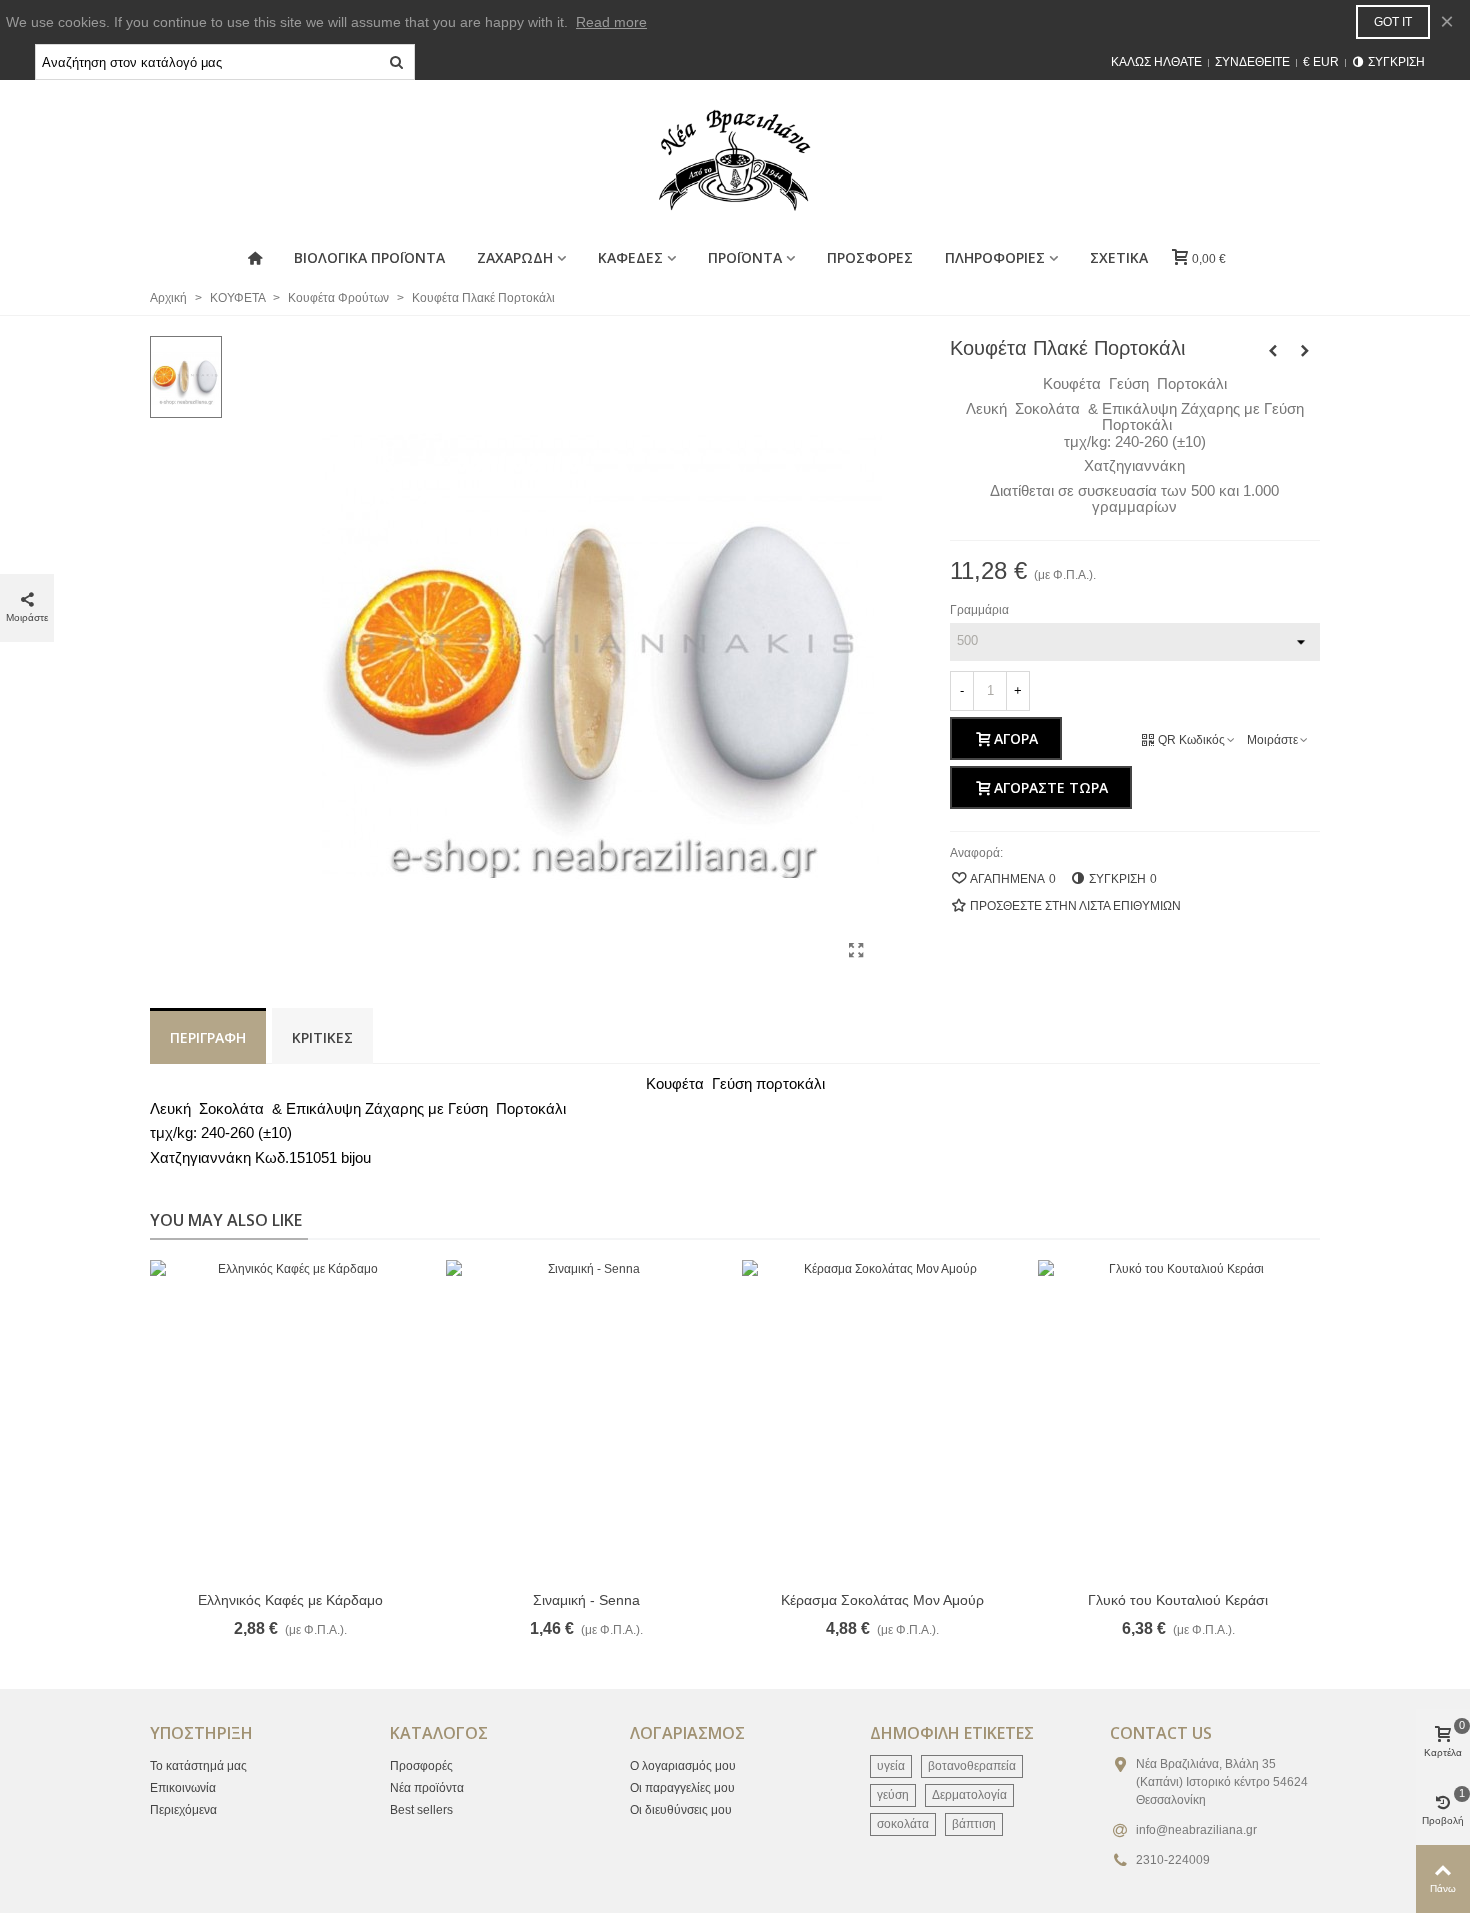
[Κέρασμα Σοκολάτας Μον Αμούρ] (882, 1420)
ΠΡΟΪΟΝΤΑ (745, 257)
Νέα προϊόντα (427, 1788)
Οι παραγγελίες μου (682, 1788)
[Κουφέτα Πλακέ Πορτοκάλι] (857, 951)
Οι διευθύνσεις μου (681, 1810)
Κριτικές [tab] (322, 1037)
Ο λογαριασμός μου (683, 1766)
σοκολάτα (903, 1824)
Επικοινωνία (183, 1788)
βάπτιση (974, 1824)
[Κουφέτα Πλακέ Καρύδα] (1273, 351)
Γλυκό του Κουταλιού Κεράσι (1178, 1600)
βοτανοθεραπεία (972, 1766)
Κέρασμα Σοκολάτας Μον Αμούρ (882, 1600)
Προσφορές (421, 1766)
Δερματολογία (969, 1795)
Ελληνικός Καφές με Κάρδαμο (290, 1600)
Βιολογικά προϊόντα (369, 257)
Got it (1393, 22)
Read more (611, 22)
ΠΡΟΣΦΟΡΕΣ (870, 257)
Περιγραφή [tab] (208, 1037)
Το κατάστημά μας (198, 1766)
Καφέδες (630, 257)
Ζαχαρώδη (515, 257)
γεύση (893, 1795)
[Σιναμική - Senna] (586, 1420)
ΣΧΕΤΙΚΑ (1119, 257)
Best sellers (421, 1810)
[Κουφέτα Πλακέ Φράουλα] (1305, 351)
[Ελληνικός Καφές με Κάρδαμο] (290, 1420)
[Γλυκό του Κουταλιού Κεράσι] (1178, 1420)
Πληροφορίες (995, 257)
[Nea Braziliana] (735, 160)
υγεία (891, 1766)
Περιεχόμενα (183, 1810)
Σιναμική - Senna (586, 1600)
